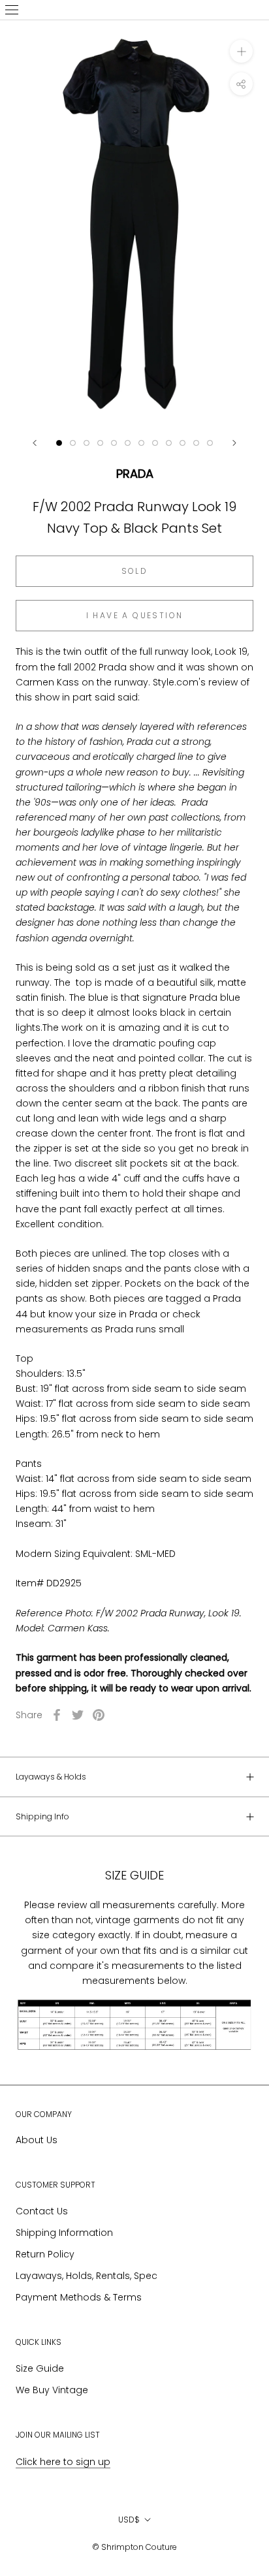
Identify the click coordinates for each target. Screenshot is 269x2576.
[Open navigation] (12, 10)
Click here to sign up (63, 2462)
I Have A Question (135, 615)
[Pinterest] (99, 1715)
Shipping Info (42, 1816)
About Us (37, 2140)
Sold (135, 571)
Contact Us (42, 2211)
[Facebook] (57, 1715)
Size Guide (40, 2368)
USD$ (129, 2520)
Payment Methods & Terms (79, 2297)
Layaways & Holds (51, 1777)
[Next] (234, 443)
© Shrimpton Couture (134, 2547)
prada (135, 474)
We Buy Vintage (52, 2390)
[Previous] (35, 443)
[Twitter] (78, 1715)
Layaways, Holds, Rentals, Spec (87, 2276)
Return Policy (45, 2254)
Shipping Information (64, 2233)
